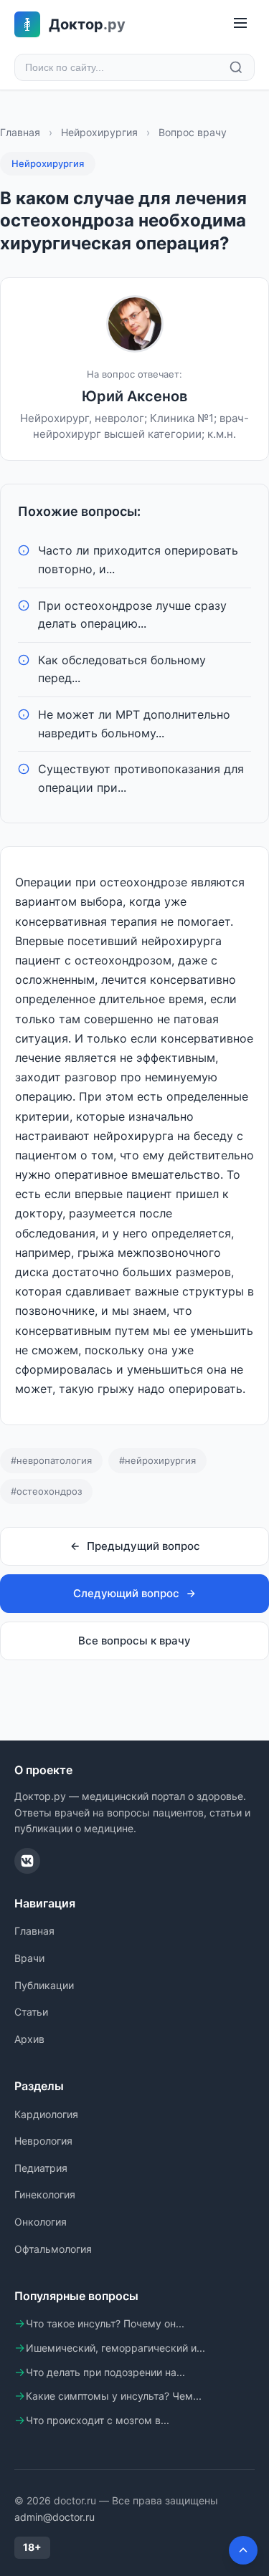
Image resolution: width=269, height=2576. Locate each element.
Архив (29, 2039)
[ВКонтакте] (27, 1861)
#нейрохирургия (157, 1460)
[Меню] (240, 24)
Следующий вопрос (126, 1593)
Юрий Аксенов (134, 396)
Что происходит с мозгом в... (98, 2420)
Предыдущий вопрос (143, 1546)
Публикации (44, 1985)
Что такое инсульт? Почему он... (105, 2323)
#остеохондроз (46, 1491)
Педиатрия (41, 2168)
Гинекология (45, 2194)
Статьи (31, 2012)
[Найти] (236, 67)
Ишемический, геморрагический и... (115, 2348)
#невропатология (51, 1460)
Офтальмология (53, 2249)
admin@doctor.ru (55, 2517)
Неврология (43, 2141)
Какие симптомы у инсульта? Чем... (114, 2396)
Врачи (29, 1958)
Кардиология (46, 2114)
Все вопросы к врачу (134, 1641)
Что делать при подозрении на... (105, 2372)
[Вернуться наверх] (243, 2550)
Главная (20, 132)
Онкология (41, 2222)
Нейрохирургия (99, 132)
